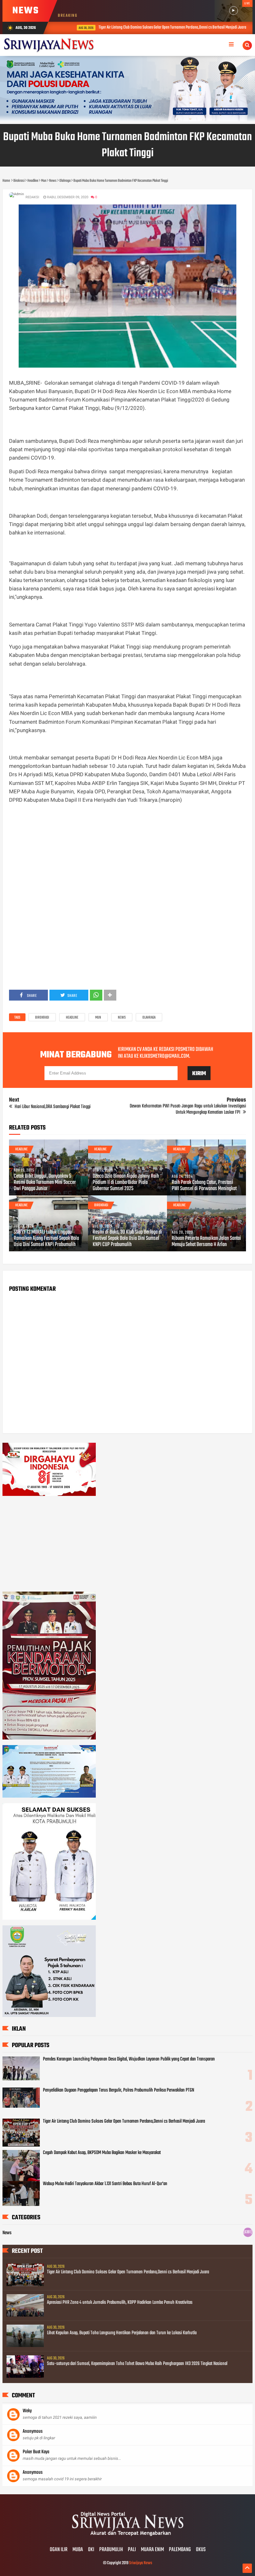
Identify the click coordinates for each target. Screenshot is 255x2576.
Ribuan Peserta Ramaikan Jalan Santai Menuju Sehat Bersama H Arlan (206, 1242)
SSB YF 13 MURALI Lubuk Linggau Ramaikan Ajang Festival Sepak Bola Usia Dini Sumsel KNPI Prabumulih (46, 1239)
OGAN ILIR (59, 2550)
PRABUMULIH (111, 2550)
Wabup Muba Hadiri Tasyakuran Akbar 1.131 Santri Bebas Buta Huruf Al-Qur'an (105, 2184)
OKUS (201, 2550)
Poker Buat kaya (36, 2452)
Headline (72, 1018)
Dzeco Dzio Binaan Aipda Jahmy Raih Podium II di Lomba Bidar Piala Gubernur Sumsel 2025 (126, 1183)
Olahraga (149, 1018)
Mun (98, 1018)
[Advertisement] (127, 853)
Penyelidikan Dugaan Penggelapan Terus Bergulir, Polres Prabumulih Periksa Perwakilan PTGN (118, 2090)
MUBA (78, 2550)
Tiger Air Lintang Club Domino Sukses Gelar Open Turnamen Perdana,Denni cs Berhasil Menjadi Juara (152, 28)
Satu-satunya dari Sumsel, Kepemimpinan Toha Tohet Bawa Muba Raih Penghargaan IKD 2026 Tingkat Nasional (137, 2364)
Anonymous (33, 2432)
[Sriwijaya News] (127, 2537)
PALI (132, 2550)
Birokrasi (42, 1018)
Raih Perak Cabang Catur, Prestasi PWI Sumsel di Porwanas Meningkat (204, 1186)
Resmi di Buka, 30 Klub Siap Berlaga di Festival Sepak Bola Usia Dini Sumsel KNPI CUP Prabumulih (127, 1239)
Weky (27, 2411)
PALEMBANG (180, 2550)
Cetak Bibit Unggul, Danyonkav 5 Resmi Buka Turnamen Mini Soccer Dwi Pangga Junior (45, 1183)
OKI (91, 2550)
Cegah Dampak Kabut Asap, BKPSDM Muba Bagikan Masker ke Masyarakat (102, 2153)
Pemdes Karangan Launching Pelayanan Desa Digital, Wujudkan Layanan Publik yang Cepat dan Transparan (129, 2059)
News (122, 1018)
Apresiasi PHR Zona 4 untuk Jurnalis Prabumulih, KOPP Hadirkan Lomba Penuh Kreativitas (120, 2303)
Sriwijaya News (141, 2563)
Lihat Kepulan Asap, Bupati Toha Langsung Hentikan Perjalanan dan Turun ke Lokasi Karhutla (122, 2333)
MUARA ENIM (152, 2550)
